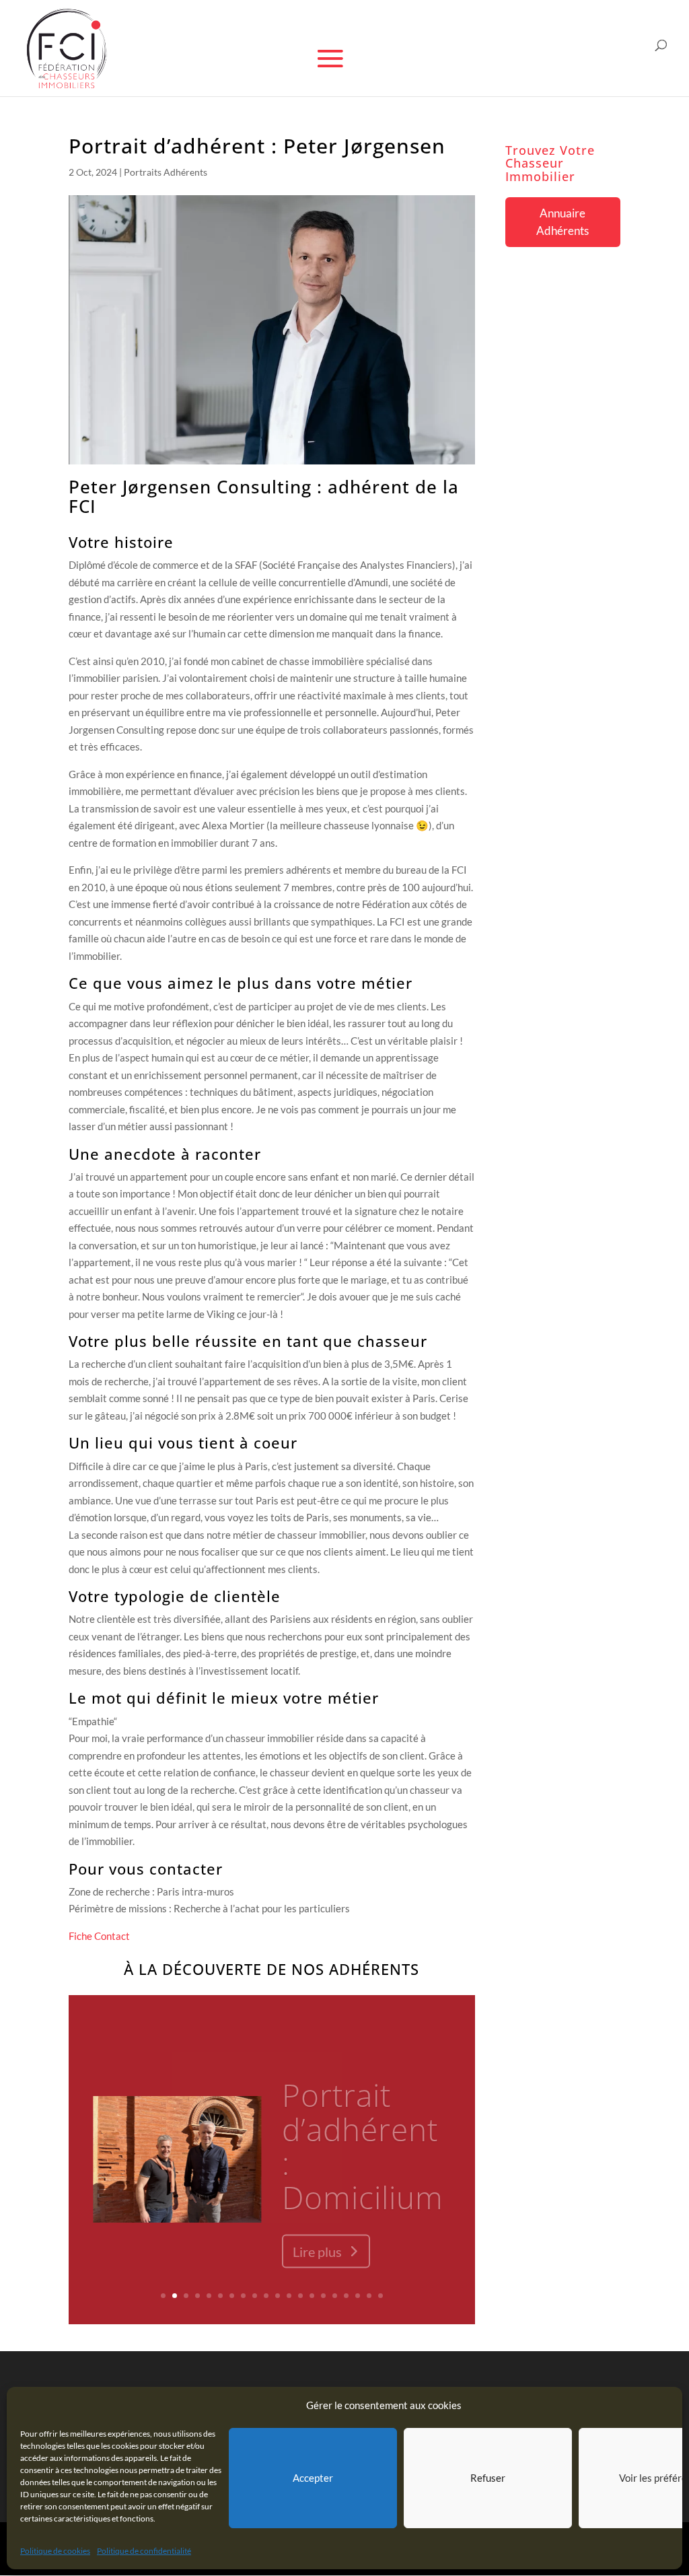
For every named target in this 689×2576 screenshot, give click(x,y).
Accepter (313, 2478)
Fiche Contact (99, 1936)
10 (266, 2296)
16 (335, 2296)
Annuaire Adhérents (563, 222)
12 (289, 2296)
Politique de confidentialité (144, 2551)
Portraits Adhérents (166, 172)
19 (369, 2296)
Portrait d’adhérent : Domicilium (363, 2132)
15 (323, 2296)
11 (278, 2296)
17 (346, 2296)
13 (300, 2296)
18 (358, 2296)
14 (312, 2296)
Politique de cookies (55, 2551)
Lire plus (317, 2238)
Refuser (488, 2478)
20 (380, 2296)
